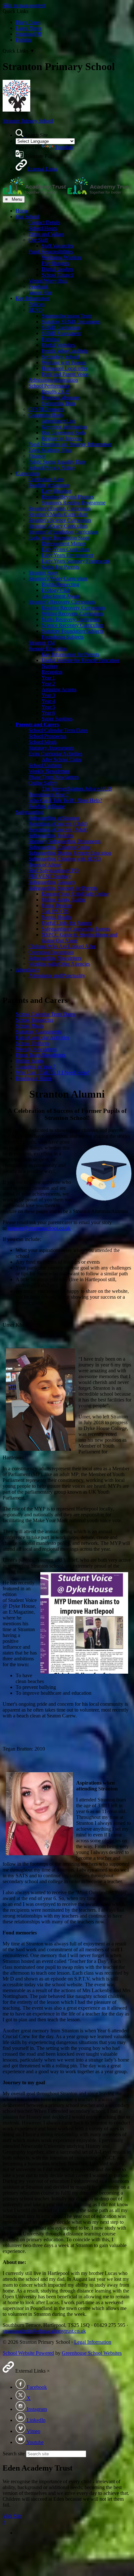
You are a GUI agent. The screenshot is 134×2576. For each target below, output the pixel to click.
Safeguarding (29, 812)
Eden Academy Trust (50, 450)
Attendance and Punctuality (57, 975)
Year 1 (48, 678)
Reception (52, 672)
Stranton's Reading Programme (74, 503)
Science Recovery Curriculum (73, 625)
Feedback (39, 287)
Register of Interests (62, 438)
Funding (50, 339)
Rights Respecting (60, 584)
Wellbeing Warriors (61, 257)
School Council (58, 275)
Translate (64, 147)
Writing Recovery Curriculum (72, 614)
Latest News (28, 28)
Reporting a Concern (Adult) (58, 830)
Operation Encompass (51, 952)
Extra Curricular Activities (55, 754)
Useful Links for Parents (67, 923)
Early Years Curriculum (66, 549)
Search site (14, 2454)
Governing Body (46, 415)
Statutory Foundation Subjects (73, 631)
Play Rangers (55, 263)
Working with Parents (64, 362)
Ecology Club (56, 590)
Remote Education (48, 649)
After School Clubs (61, 759)
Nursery (50, 666)
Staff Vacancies (57, 246)
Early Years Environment (67, 555)
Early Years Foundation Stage (59, 538)
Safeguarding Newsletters (55, 958)
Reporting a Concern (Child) (58, 824)
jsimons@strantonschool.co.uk (39, 1228)
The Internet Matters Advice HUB (77, 789)
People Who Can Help (65, 351)
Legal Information (93, 2342)
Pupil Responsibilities (51, 252)
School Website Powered (28, 2353)
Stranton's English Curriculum (60, 508)
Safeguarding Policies (51, 835)
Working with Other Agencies (59, 964)
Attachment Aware (61, 596)
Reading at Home (47, 806)
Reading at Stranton (49, 485)
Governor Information (64, 427)
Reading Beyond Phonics (68, 497)
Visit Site (12, 2516)
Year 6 (48, 713)
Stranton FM (29, 34)
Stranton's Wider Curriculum (58, 578)
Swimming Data (58, 403)
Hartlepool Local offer (65, 368)
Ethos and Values (46, 234)
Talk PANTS (55, 911)
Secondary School (60, 357)
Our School (27, 217)
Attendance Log (58, 421)
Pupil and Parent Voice (65, 374)
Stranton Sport (43, 573)
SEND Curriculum (61, 327)
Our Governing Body (64, 433)
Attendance (27, 970)
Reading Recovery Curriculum (73, 608)
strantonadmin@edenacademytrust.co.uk (44, 2331)
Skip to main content (24, 5)
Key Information (33, 298)
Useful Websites (58, 345)
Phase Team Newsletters (54, 777)
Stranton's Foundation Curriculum (63, 532)
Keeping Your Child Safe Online (75, 894)
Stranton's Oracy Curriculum (58, 526)
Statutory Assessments (51, 748)
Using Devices (57, 905)
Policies (24, 40)
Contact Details (44, 222)
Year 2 (48, 684)
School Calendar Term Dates (58, 730)
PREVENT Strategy (50, 876)
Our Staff (38, 240)
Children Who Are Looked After (62, 946)
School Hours (43, 228)
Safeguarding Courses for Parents (76, 929)
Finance (37, 456)
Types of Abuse (45, 865)
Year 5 (48, 707)
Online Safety (43, 783)
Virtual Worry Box (48, 281)
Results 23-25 (56, 392)
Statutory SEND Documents (71, 322)
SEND (36, 310)
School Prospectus (47, 736)
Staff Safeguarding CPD (54, 870)
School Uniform (45, 765)
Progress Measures (61, 397)
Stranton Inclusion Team (67, 316)
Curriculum (27, 473)
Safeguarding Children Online (60, 847)
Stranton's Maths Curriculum (58, 514)
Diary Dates (28, 22)
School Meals (43, 742)
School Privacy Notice (52, 468)
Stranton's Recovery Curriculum (62, 602)
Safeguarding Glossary (52, 882)
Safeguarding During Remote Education (70, 853)
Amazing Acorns (59, 689)
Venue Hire (40, 292)
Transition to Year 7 (49, 794)
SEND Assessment (61, 333)
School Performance (49, 386)
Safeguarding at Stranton (54, 818)
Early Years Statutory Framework (76, 561)
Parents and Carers (37, 724)
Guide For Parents (60, 567)
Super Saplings (57, 719)
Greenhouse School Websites (92, 2353)
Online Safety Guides (64, 900)
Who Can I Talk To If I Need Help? (65, 800)
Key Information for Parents (70, 654)
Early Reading (56, 491)
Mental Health (56, 917)
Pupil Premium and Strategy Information (70, 444)
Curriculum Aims (46, 479)
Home (22, 211)
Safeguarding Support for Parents (63, 888)
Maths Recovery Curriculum (71, 619)
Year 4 (48, 701)
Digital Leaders (57, 269)
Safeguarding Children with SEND (65, 859)
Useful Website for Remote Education (80, 660)
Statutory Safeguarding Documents (65, 841)
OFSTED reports (46, 409)
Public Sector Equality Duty (57, 462)
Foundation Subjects (63, 637)
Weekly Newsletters (49, 771)
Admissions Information (53, 380)
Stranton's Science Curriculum (60, 520)
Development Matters (64, 543)
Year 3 (48, 695)
